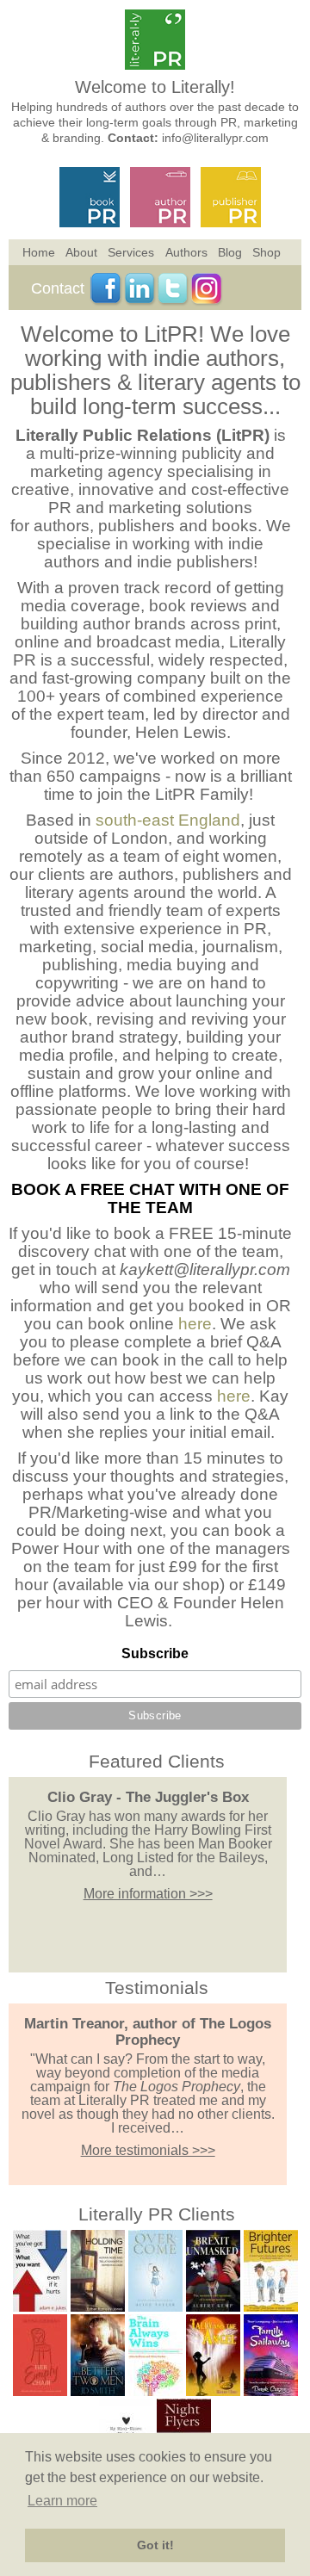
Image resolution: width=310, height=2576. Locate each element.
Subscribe (155, 1653)
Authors (186, 252)
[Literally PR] (155, 65)
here (195, 1324)
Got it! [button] (155, 2545)
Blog (230, 252)
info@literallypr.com (215, 138)
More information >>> (148, 1894)
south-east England (168, 820)
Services (131, 252)
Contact (58, 288)
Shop (267, 252)
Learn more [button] (62, 2501)
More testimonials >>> (148, 2150)
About (81, 252)
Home (39, 252)
